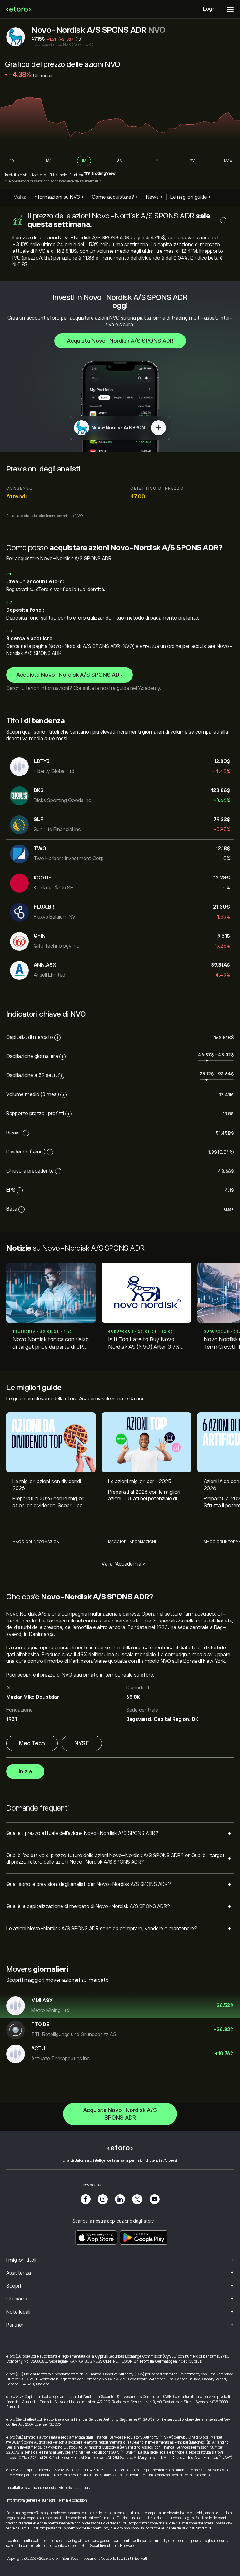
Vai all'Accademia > (123, 1564)
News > (154, 197)
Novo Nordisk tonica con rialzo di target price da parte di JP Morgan (51, 1344)
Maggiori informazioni (36, 1542)
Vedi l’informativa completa (194, 2475)
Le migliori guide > (190, 197)
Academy (149, 688)
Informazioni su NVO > (59, 197)
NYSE (82, 1743)
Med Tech (32, 1743)
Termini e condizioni (155, 2475)
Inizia (25, 1771)
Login (209, 9)
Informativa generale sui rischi (30, 2500)
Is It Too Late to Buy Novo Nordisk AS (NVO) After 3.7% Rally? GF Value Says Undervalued (144, 1344)
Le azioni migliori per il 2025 (140, 1482)
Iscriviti (10, 175)
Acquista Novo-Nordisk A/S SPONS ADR (120, 341)
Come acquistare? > (115, 197)
